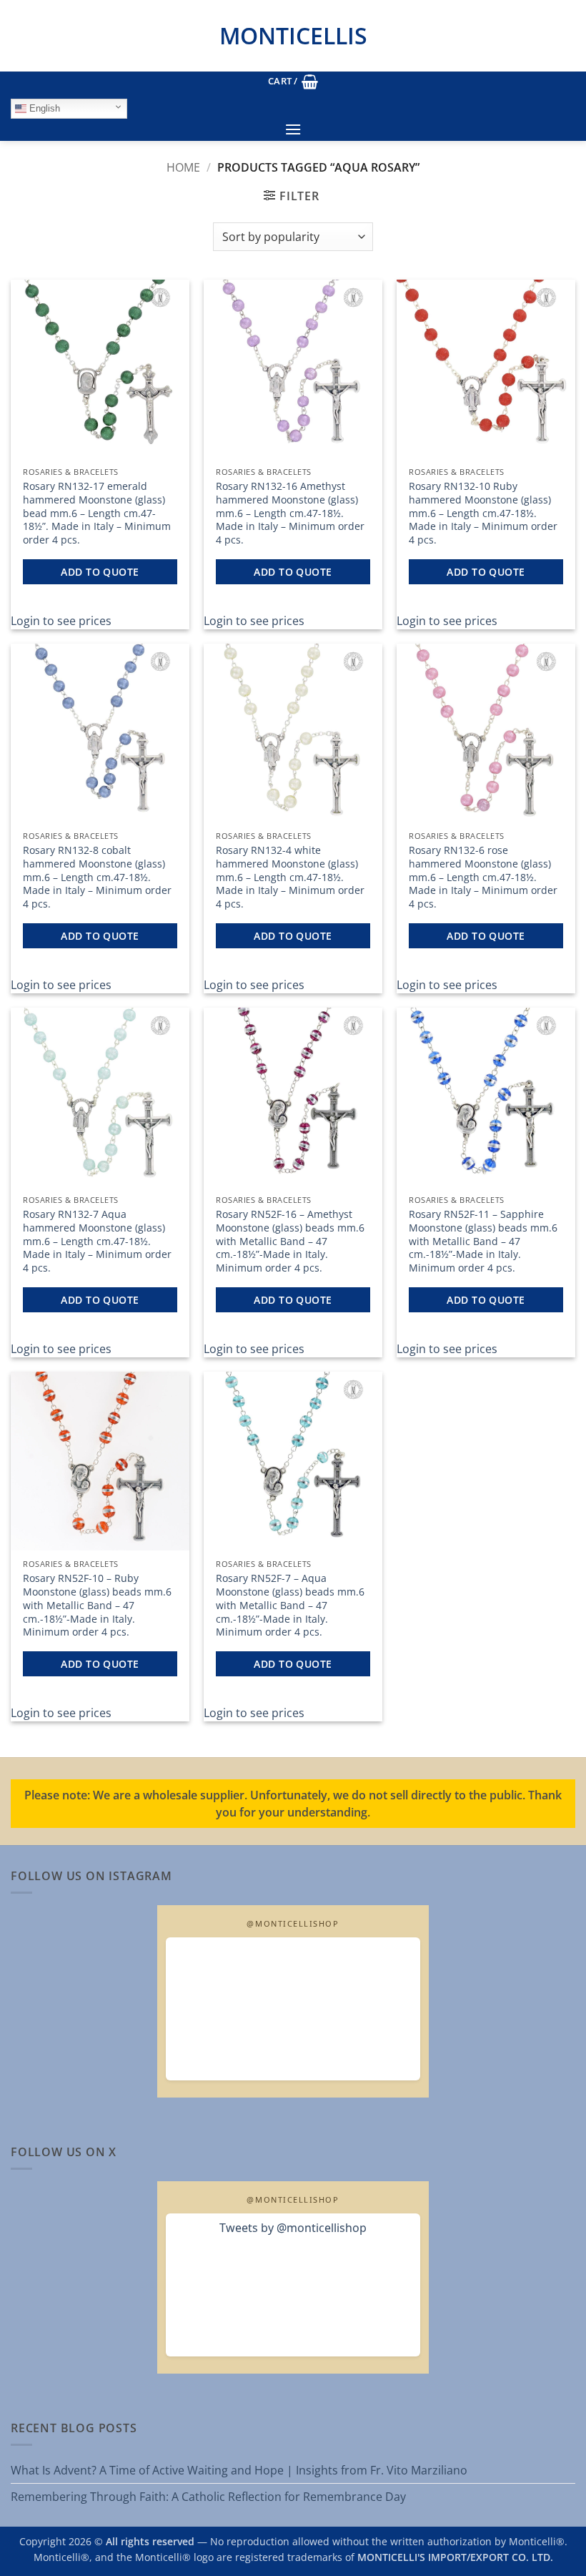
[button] (293, 82)
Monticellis (293, 35)
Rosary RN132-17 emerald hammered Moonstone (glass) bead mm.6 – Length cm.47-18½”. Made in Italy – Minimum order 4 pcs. (97, 513)
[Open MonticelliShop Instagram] (293, 2009)
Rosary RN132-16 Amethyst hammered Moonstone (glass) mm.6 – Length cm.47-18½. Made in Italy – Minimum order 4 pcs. (290, 513)
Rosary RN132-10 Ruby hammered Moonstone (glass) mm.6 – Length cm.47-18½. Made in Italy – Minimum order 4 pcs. (483, 513)
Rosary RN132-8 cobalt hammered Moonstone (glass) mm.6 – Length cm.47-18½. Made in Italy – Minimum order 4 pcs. (97, 877)
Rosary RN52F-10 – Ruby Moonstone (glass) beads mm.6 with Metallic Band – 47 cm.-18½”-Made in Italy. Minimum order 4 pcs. (97, 1605)
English (43, 108)
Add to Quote (100, 572)
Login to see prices (61, 621)
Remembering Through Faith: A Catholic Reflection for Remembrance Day (208, 2497)
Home (183, 167)
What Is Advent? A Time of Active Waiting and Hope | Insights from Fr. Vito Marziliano (239, 2470)
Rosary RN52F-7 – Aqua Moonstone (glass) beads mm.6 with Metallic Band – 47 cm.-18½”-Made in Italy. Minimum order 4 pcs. (290, 1605)
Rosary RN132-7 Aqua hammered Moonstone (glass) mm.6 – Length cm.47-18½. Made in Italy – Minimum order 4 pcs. (97, 1241)
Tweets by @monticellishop (293, 2228)
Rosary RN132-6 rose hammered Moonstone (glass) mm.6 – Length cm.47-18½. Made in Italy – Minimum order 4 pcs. (483, 877)
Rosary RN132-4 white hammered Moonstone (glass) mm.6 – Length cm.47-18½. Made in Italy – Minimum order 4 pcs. (290, 877)
